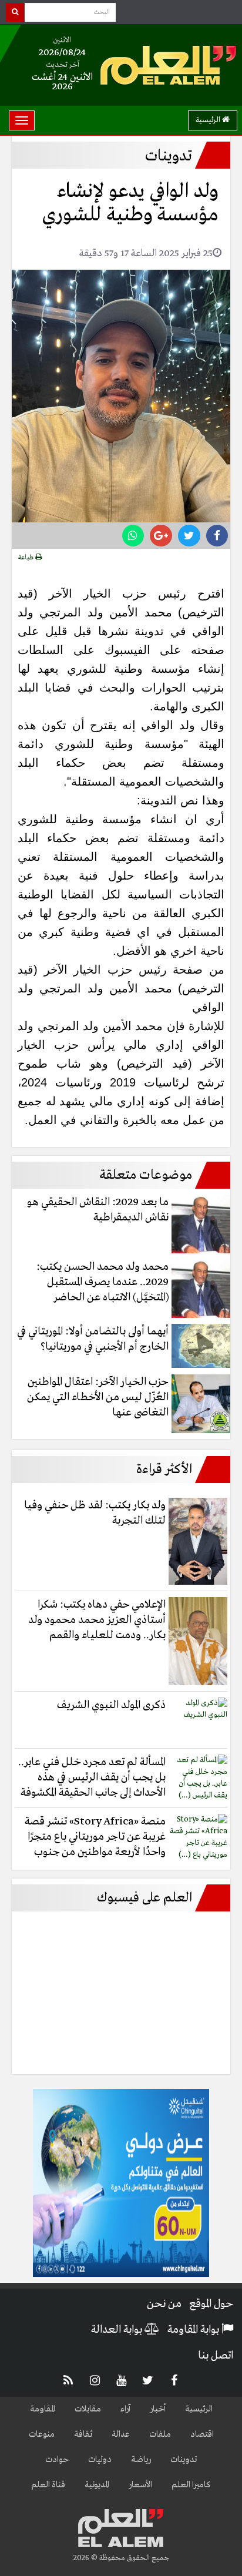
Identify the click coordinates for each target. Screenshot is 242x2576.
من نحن (164, 2304)
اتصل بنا (216, 2356)
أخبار (158, 2409)
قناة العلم (48, 2485)
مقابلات (88, 2409)
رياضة (141, 2460)
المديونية (97, 2485)
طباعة (27, 558)
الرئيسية (209, 120)
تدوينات (184, 2460)
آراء (125, 2409)
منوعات (42, 2434)
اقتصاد (202, 2434)
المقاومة (43, 2409)
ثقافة (83, 2434)
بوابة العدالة (118, 2330)
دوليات (100, 2460)
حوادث (57, 2460)
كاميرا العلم (191, 2485)
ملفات (160, 2434)
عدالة (121, 2434)
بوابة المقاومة (194, 2330)
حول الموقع (211, 2304)
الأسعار (140, 2485)
